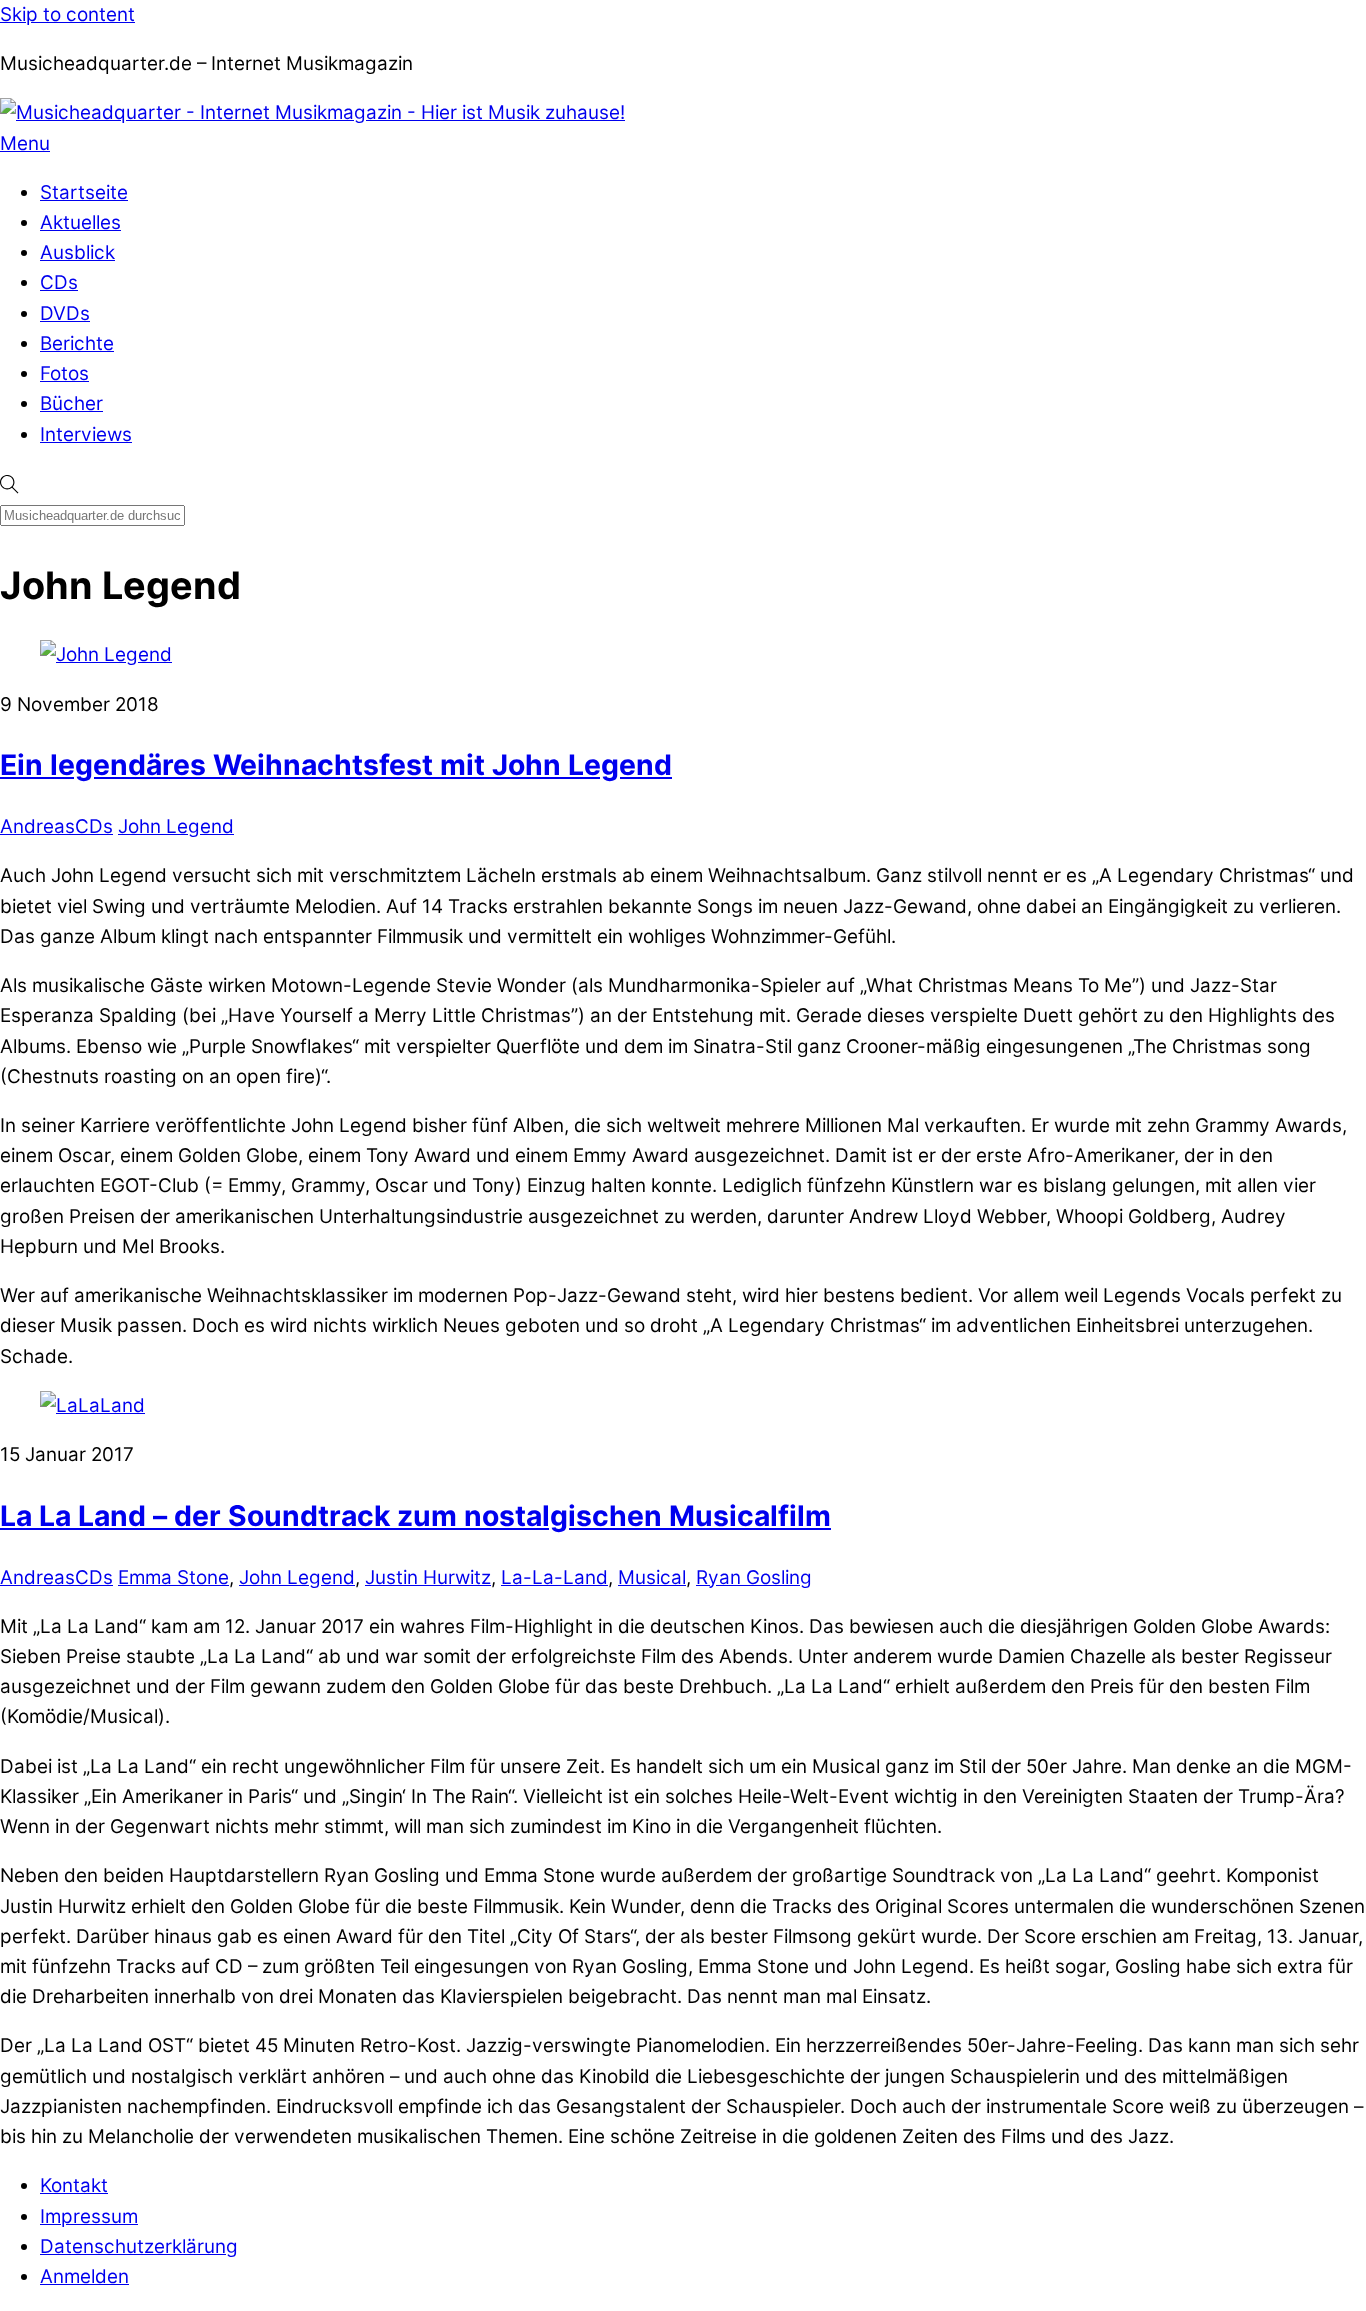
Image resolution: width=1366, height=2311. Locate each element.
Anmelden (84, 2276)
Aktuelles (80, 222)
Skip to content (67, 14)
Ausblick (77, 252)
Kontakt (74, 2185)
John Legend (176, 826)
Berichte (77, 343)
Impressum (89, 2216)
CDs (59, 282)
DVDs (65, 313)
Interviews (86, 434)
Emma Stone (173, 1577)
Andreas (37, 826)
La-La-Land (554, 1577)
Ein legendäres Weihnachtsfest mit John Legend (336, 765)
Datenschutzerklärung (139, 2246)
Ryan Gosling (754, 1577)
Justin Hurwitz (428, 1577)
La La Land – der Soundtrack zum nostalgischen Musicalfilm (415, 1516)
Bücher (71, 403)
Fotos (64, 373)
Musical (652, 1577)
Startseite (84, 192)
